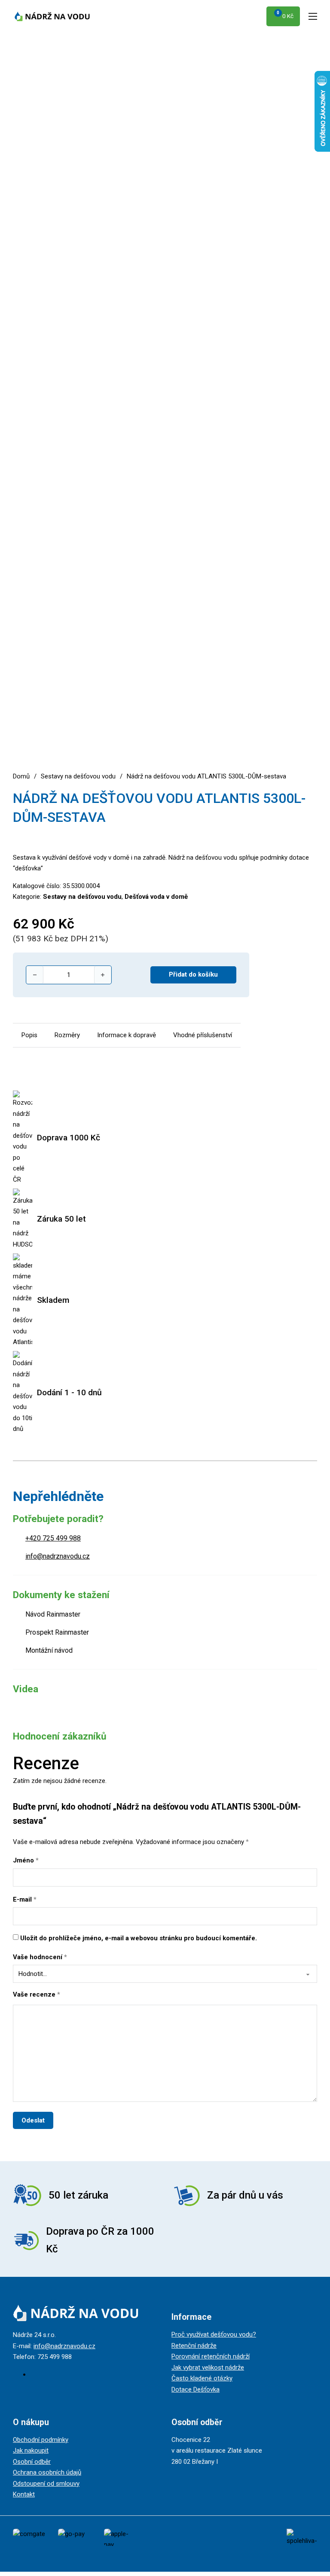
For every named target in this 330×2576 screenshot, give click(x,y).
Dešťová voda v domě (156, 897)
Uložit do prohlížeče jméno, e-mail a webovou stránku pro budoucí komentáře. (139, 1938)
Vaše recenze (37, 1994)
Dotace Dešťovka (196, 2389)
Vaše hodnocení (40, 1957)
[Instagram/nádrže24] (33, 2374)
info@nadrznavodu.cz (58, 1556)
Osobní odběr (32, 2462)
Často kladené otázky (202, 2378)
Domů (21, 776)
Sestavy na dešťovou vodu (78, 776)
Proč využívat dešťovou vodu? (214, 2334)
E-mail (25, 1899)
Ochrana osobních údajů (47, 2472)
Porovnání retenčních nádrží (211, 2356)
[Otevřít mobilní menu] (313, 16)
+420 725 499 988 (53, 1538)
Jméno (26, 1860)
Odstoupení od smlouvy (46, 2484)
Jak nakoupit (31, 2450)
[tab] (29, 1035)
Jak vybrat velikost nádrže (208, 2368)
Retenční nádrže (194, 2346)
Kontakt (24, 2494)
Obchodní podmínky (41, 2440)
